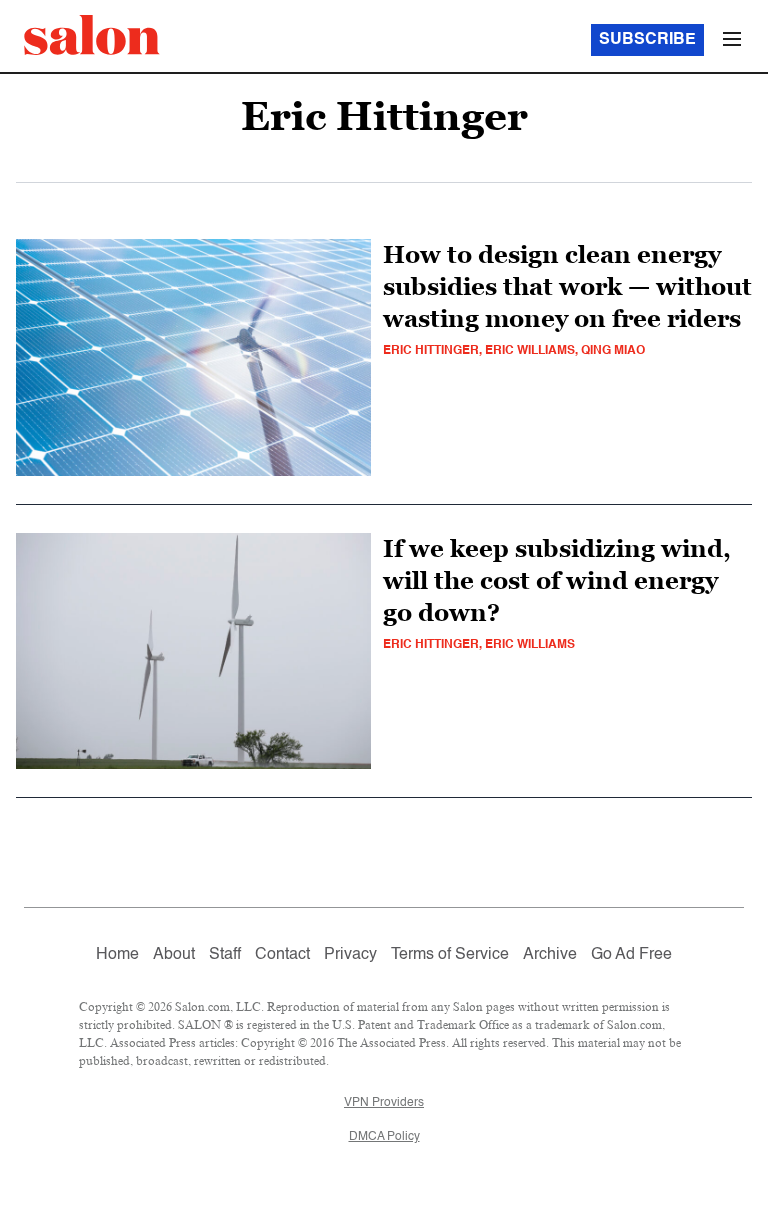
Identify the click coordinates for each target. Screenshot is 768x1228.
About (174, 955)
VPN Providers (384, 1103)
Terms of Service (450, 955)
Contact (282, 955)
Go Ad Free (631, 955)
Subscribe (647, 40)
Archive (550, 955)
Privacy (350, 955)
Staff (225, 955)
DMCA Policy (384, 1137)
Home (117, 955)
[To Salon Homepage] (92, 35)
